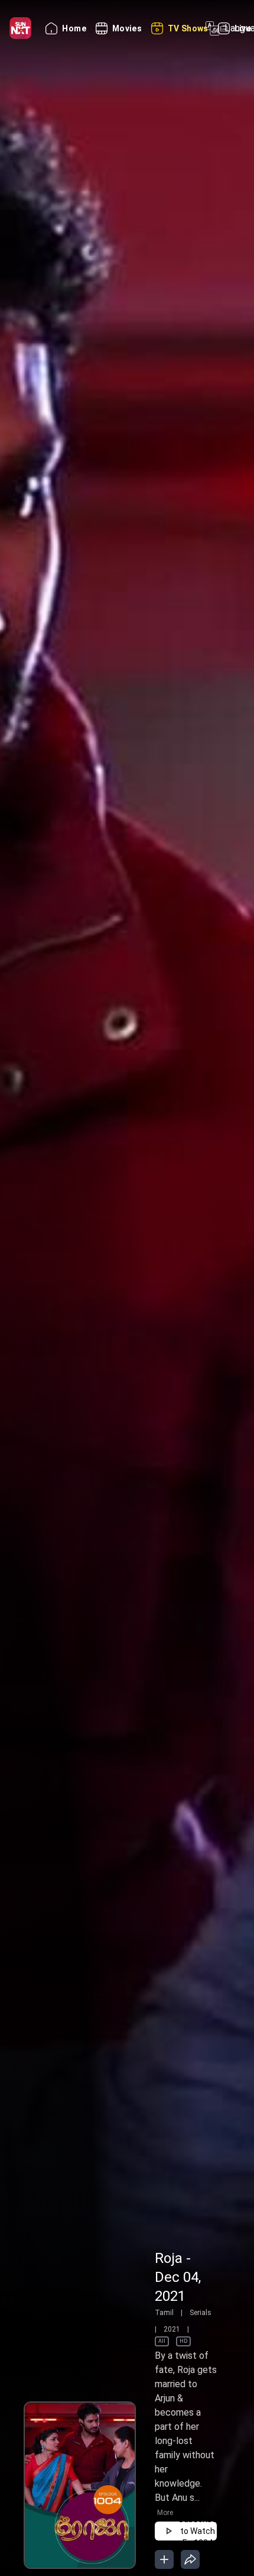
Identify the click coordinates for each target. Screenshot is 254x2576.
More (165, 2513)
